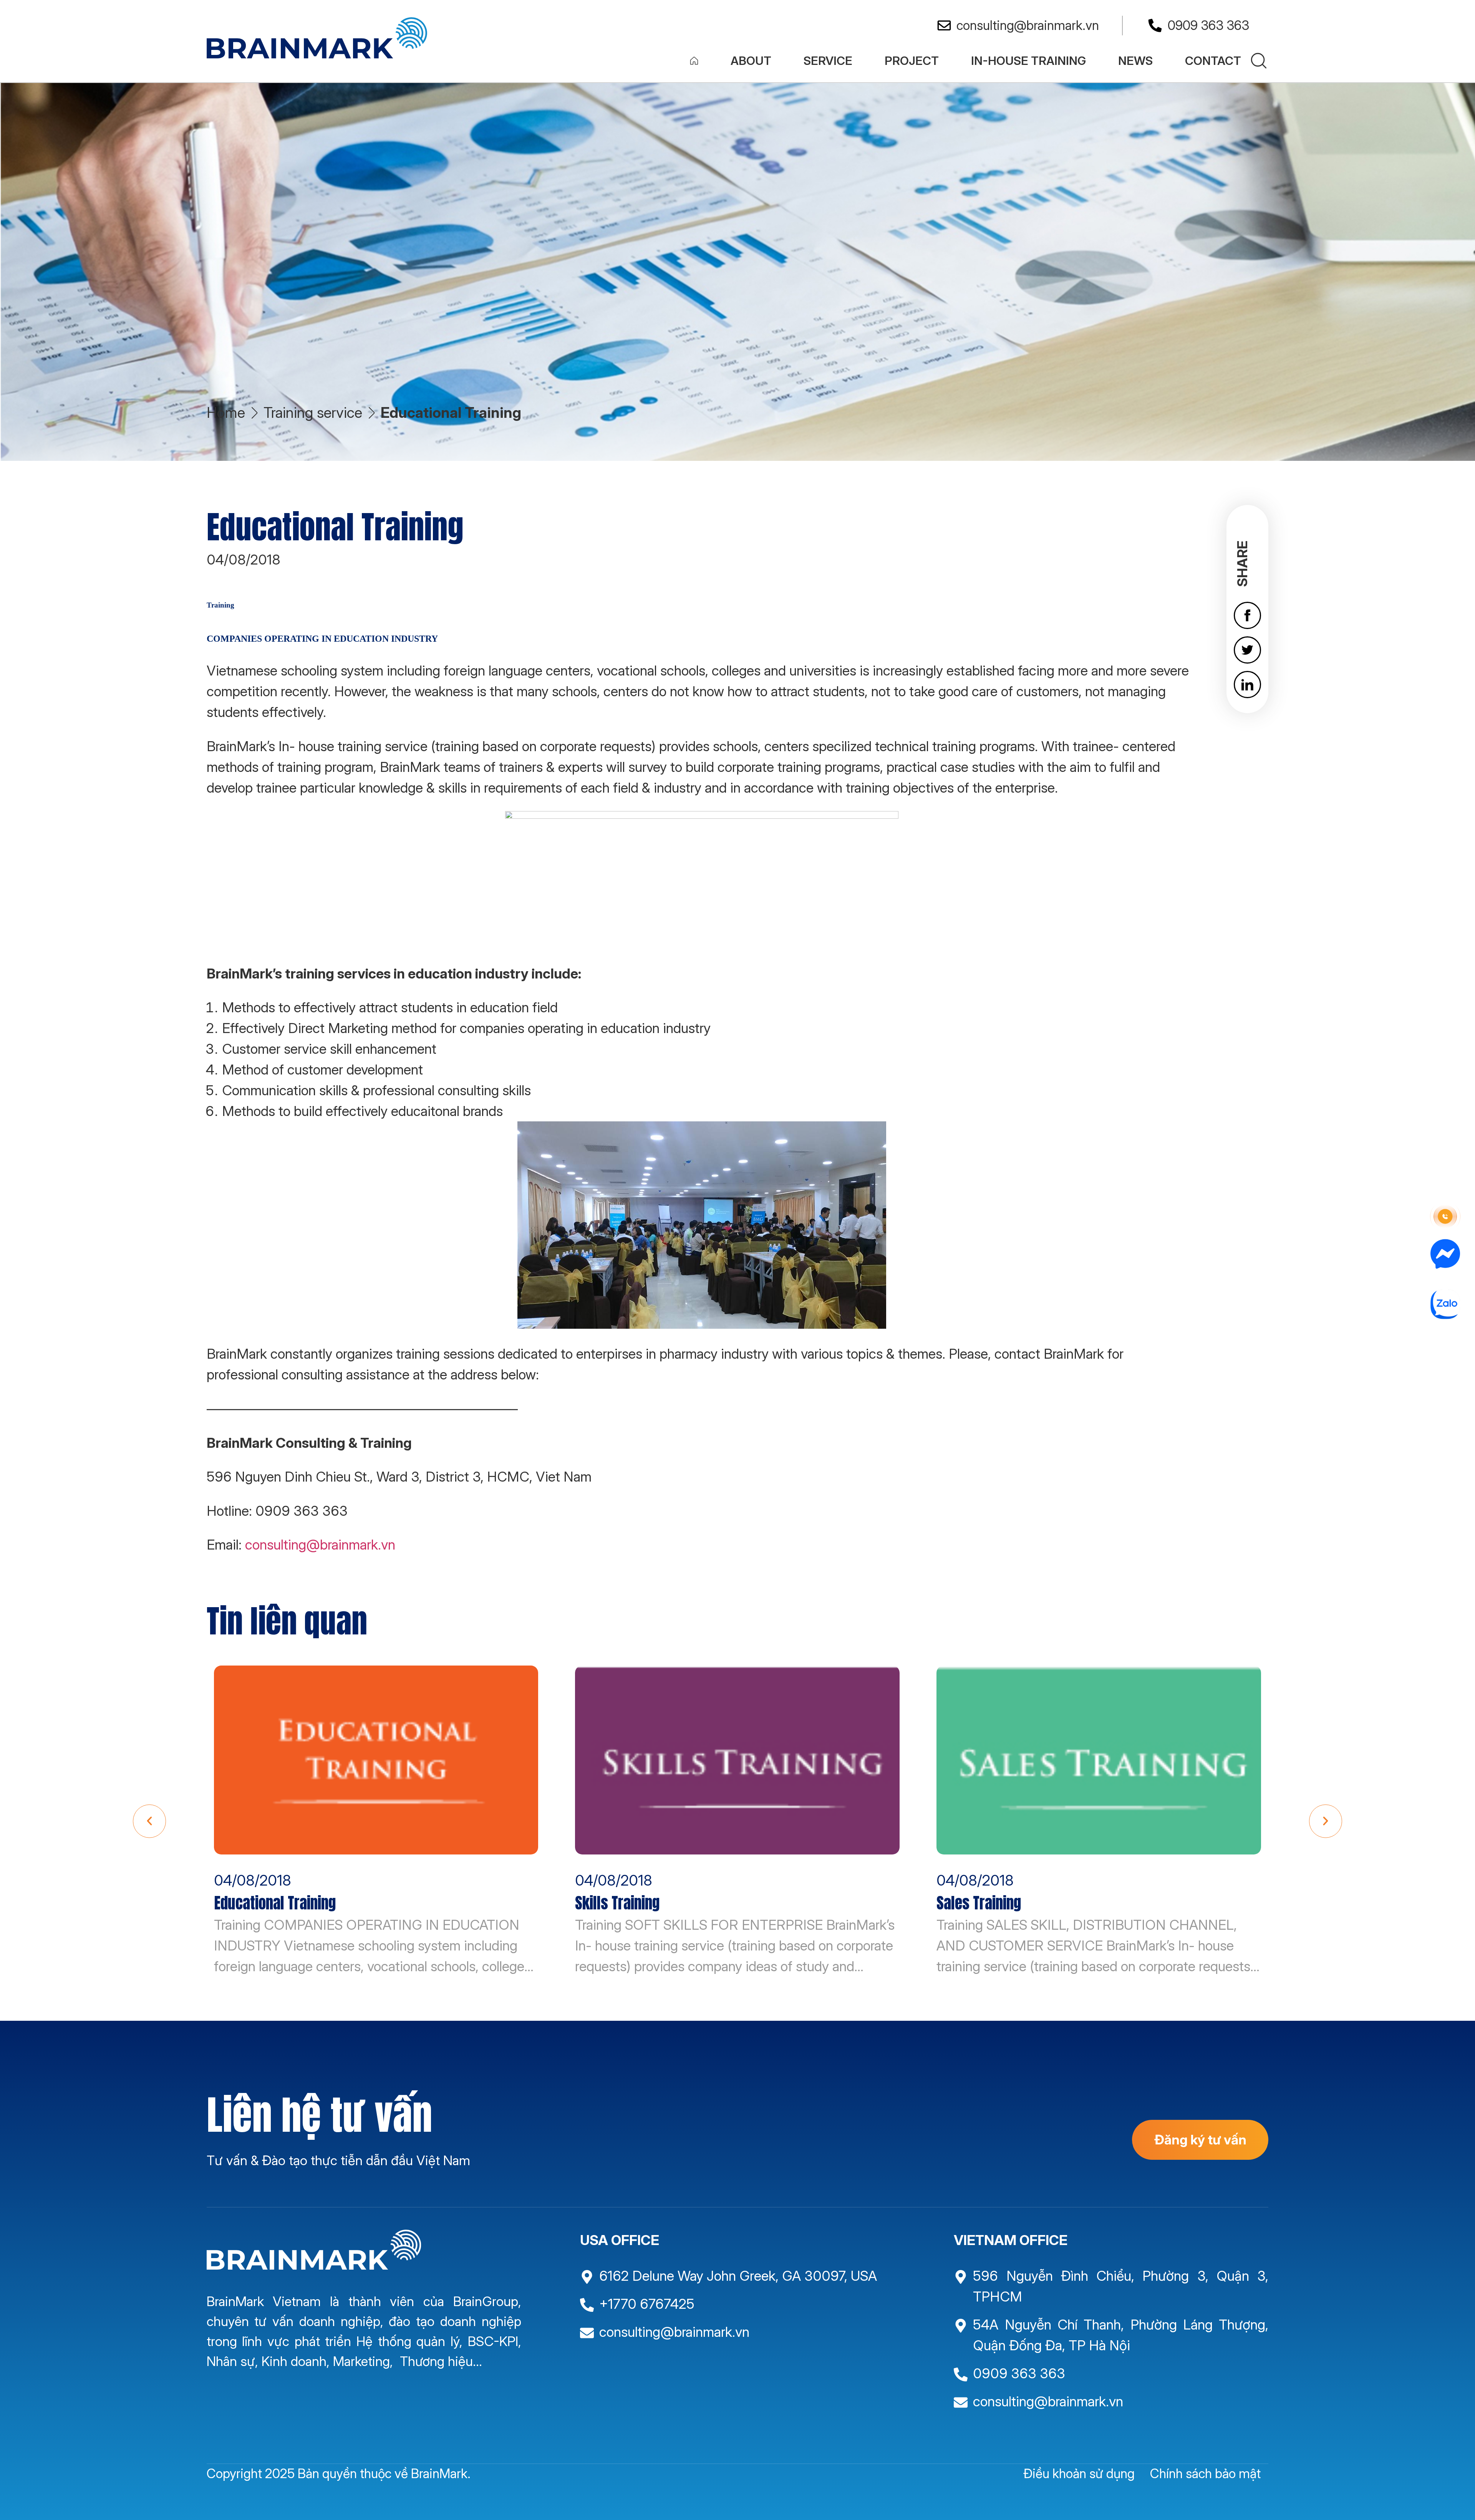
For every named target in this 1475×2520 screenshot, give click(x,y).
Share (1242, 564)
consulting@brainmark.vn (320, 1545)
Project (912, 60)
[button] (149, 1821)
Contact (1213, 60)
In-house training (1028, 60)
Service (828, 60)
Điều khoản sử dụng (1079, 2473)
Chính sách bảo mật (1205, 2473)
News (1135, 60)
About (751, 60)
